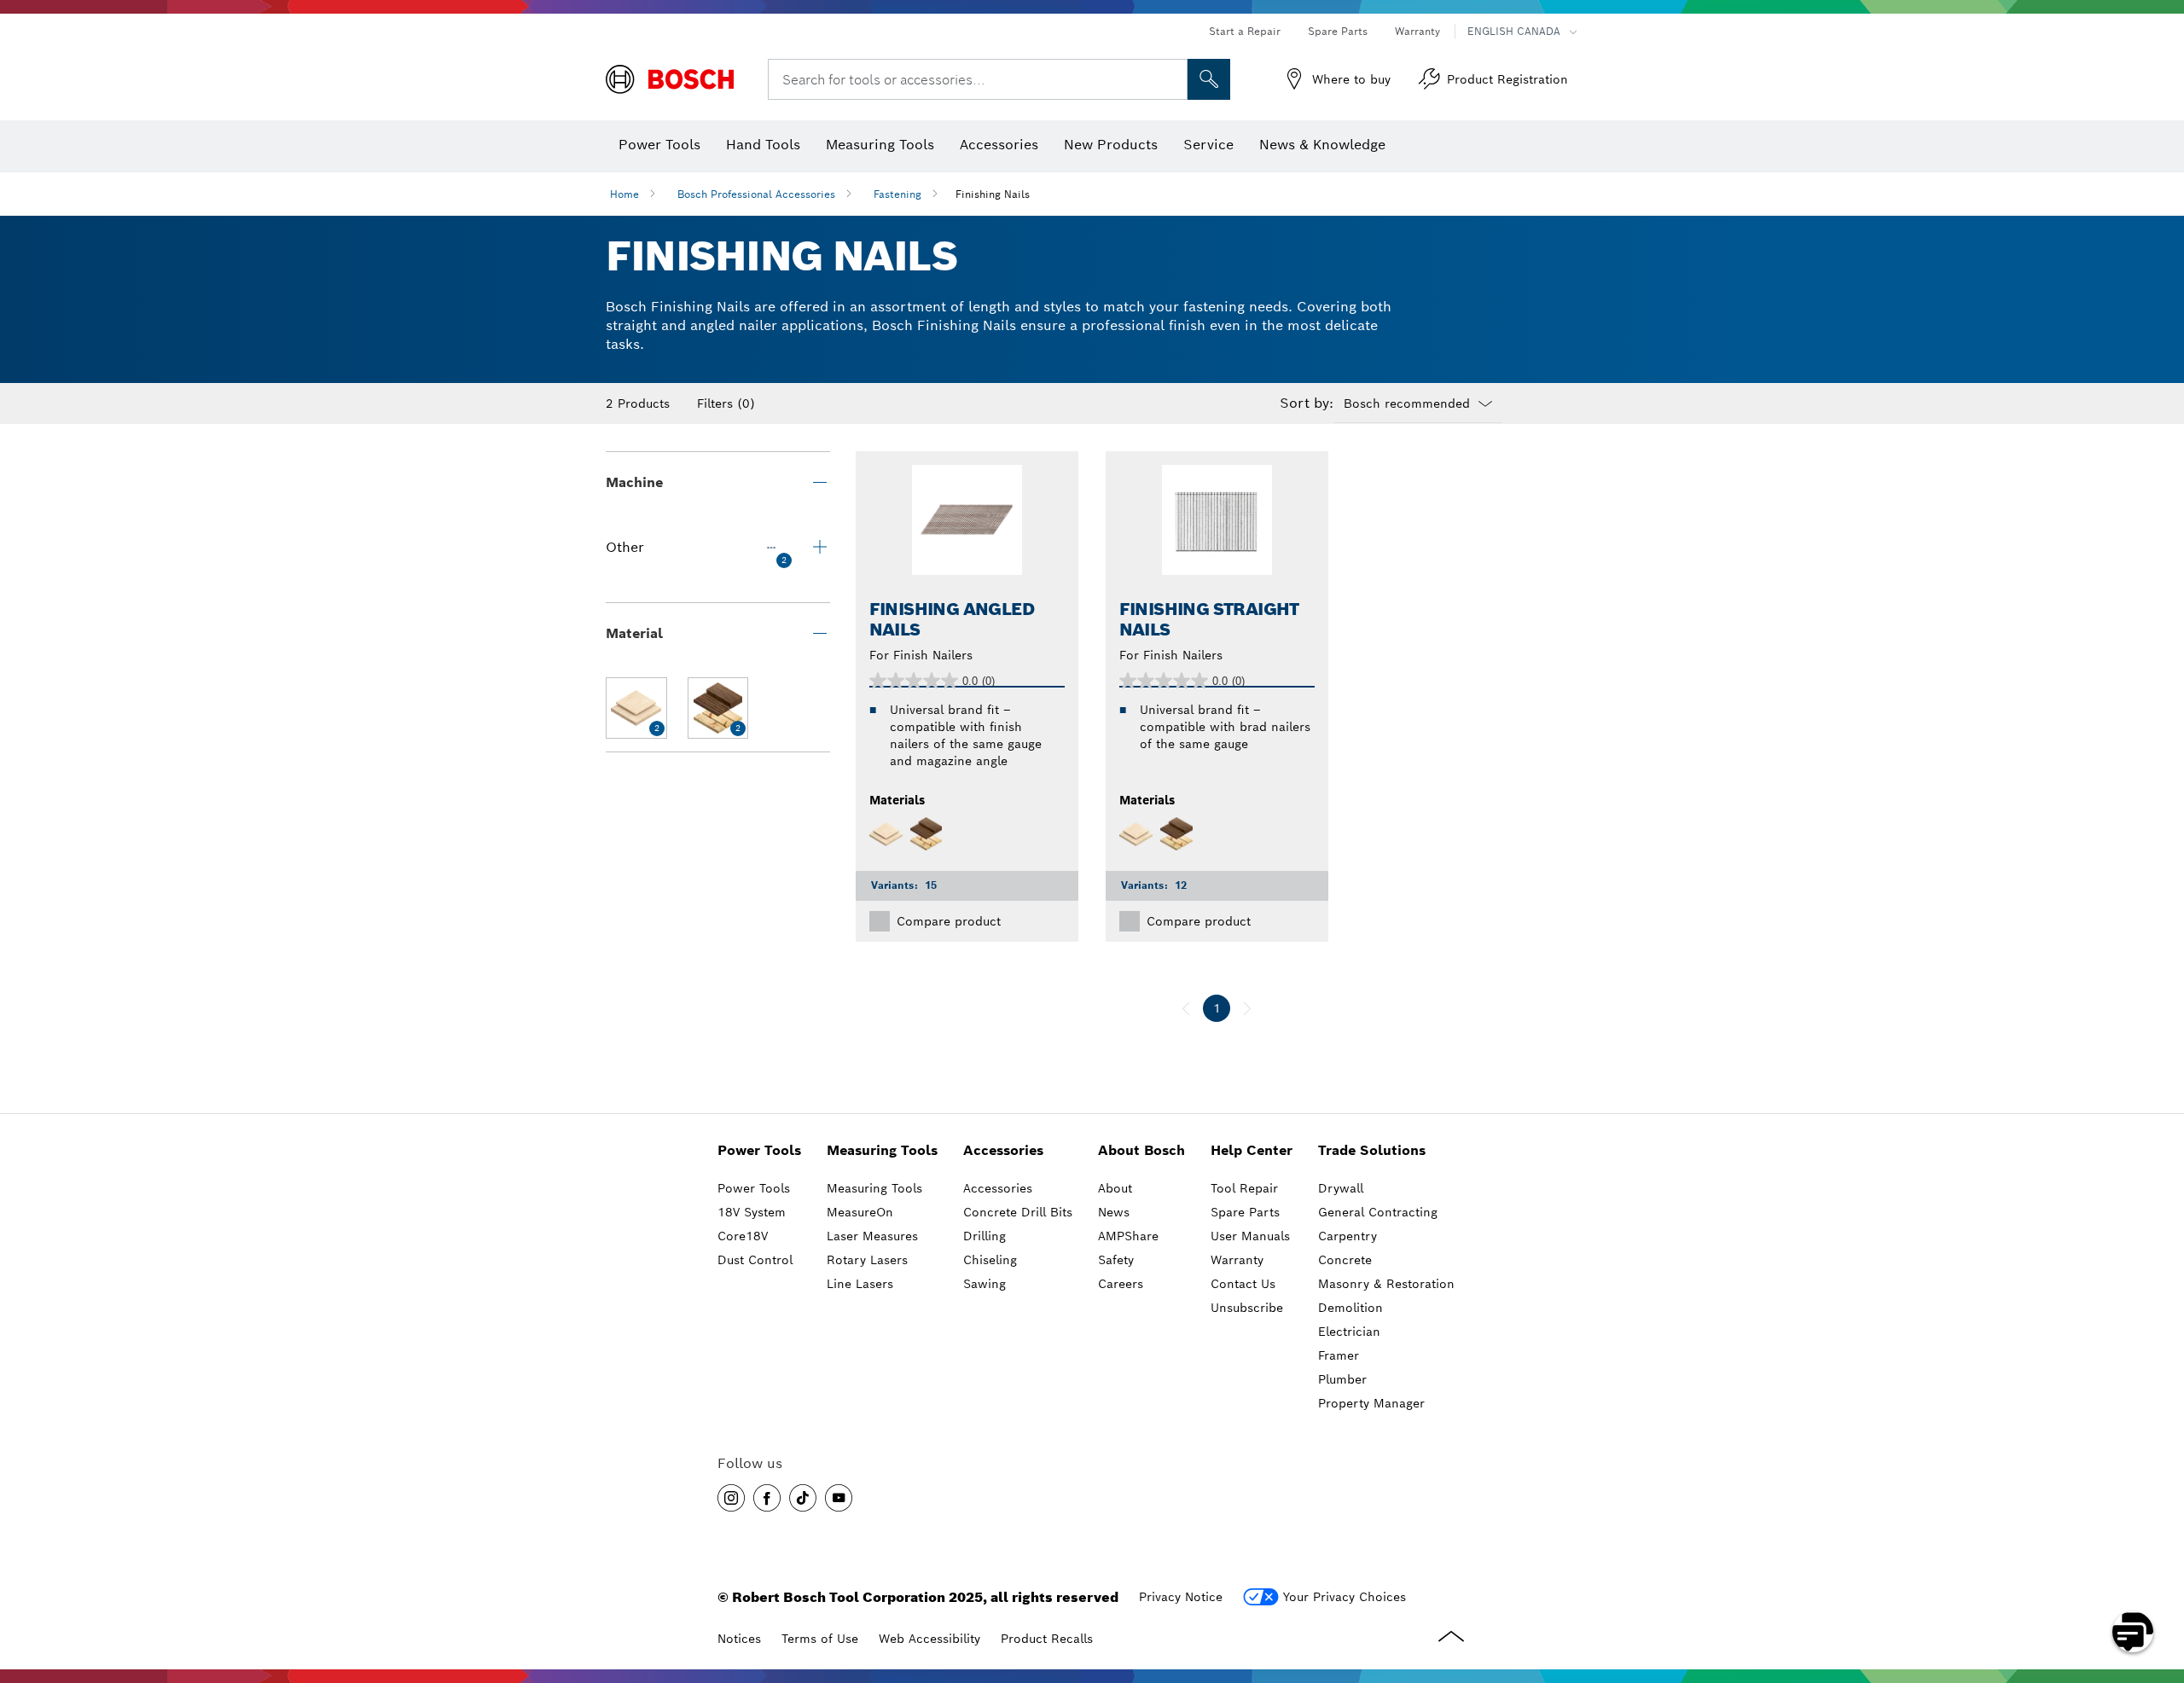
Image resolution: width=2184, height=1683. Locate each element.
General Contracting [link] (1378, 1212)
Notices (739, 1639)
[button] (731, 1498)
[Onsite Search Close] (1172, 79)
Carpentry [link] (1348, 1236)
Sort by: (1307, 403)
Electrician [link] (1349, 1332)
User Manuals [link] (1250, 1236)
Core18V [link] (743, 1236)
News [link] (1114, 1212)
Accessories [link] (1003, 1150)
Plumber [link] (1342, 1379)
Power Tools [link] (759, 1150)
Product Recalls (1047, 1639)
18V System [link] (752, 1212)
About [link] (1115, 1188)
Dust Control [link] (755, 1260)
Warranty (1417, 31)
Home (624, 194)
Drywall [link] (1341, 1188)
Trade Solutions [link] (1372, 1150)
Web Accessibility (929, 1639)
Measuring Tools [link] (882, 1150)
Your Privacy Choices (1345, 1597)
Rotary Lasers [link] (867, 1260)
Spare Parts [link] (1245, 1212)
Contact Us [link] (1243, 1284)
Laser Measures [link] (872, 1236)
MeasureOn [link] (860, 1212)
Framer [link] (1339, 1355)
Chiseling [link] (990, 1260)
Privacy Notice (1181, 1597)
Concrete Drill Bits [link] (1018, 1212)
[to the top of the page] (2158, 1582)
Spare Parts (1338, 31)
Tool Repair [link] (1244, 1188)
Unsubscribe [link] (1247, 1308)
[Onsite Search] (1209, 79)
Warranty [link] (1237, 1260)
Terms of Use (820, 1639)
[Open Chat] (2133, 1632)
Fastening (897, 194)
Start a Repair (1245, 31)
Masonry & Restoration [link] (1386, 1284)
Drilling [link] (985, 1236)
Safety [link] (1116, 1260)
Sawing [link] (985, 1284)
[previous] (1186, 1008)
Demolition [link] (1350, 1308)
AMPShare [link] (1128, 1236)
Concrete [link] (1345, 1260)
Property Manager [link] (1371, 1403)
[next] (1247, 1008)
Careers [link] (1121, 1284)
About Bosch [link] (1141, 1150)
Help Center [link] (1252, 1150)
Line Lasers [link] (860, 1284)
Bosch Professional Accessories (756, 194)
